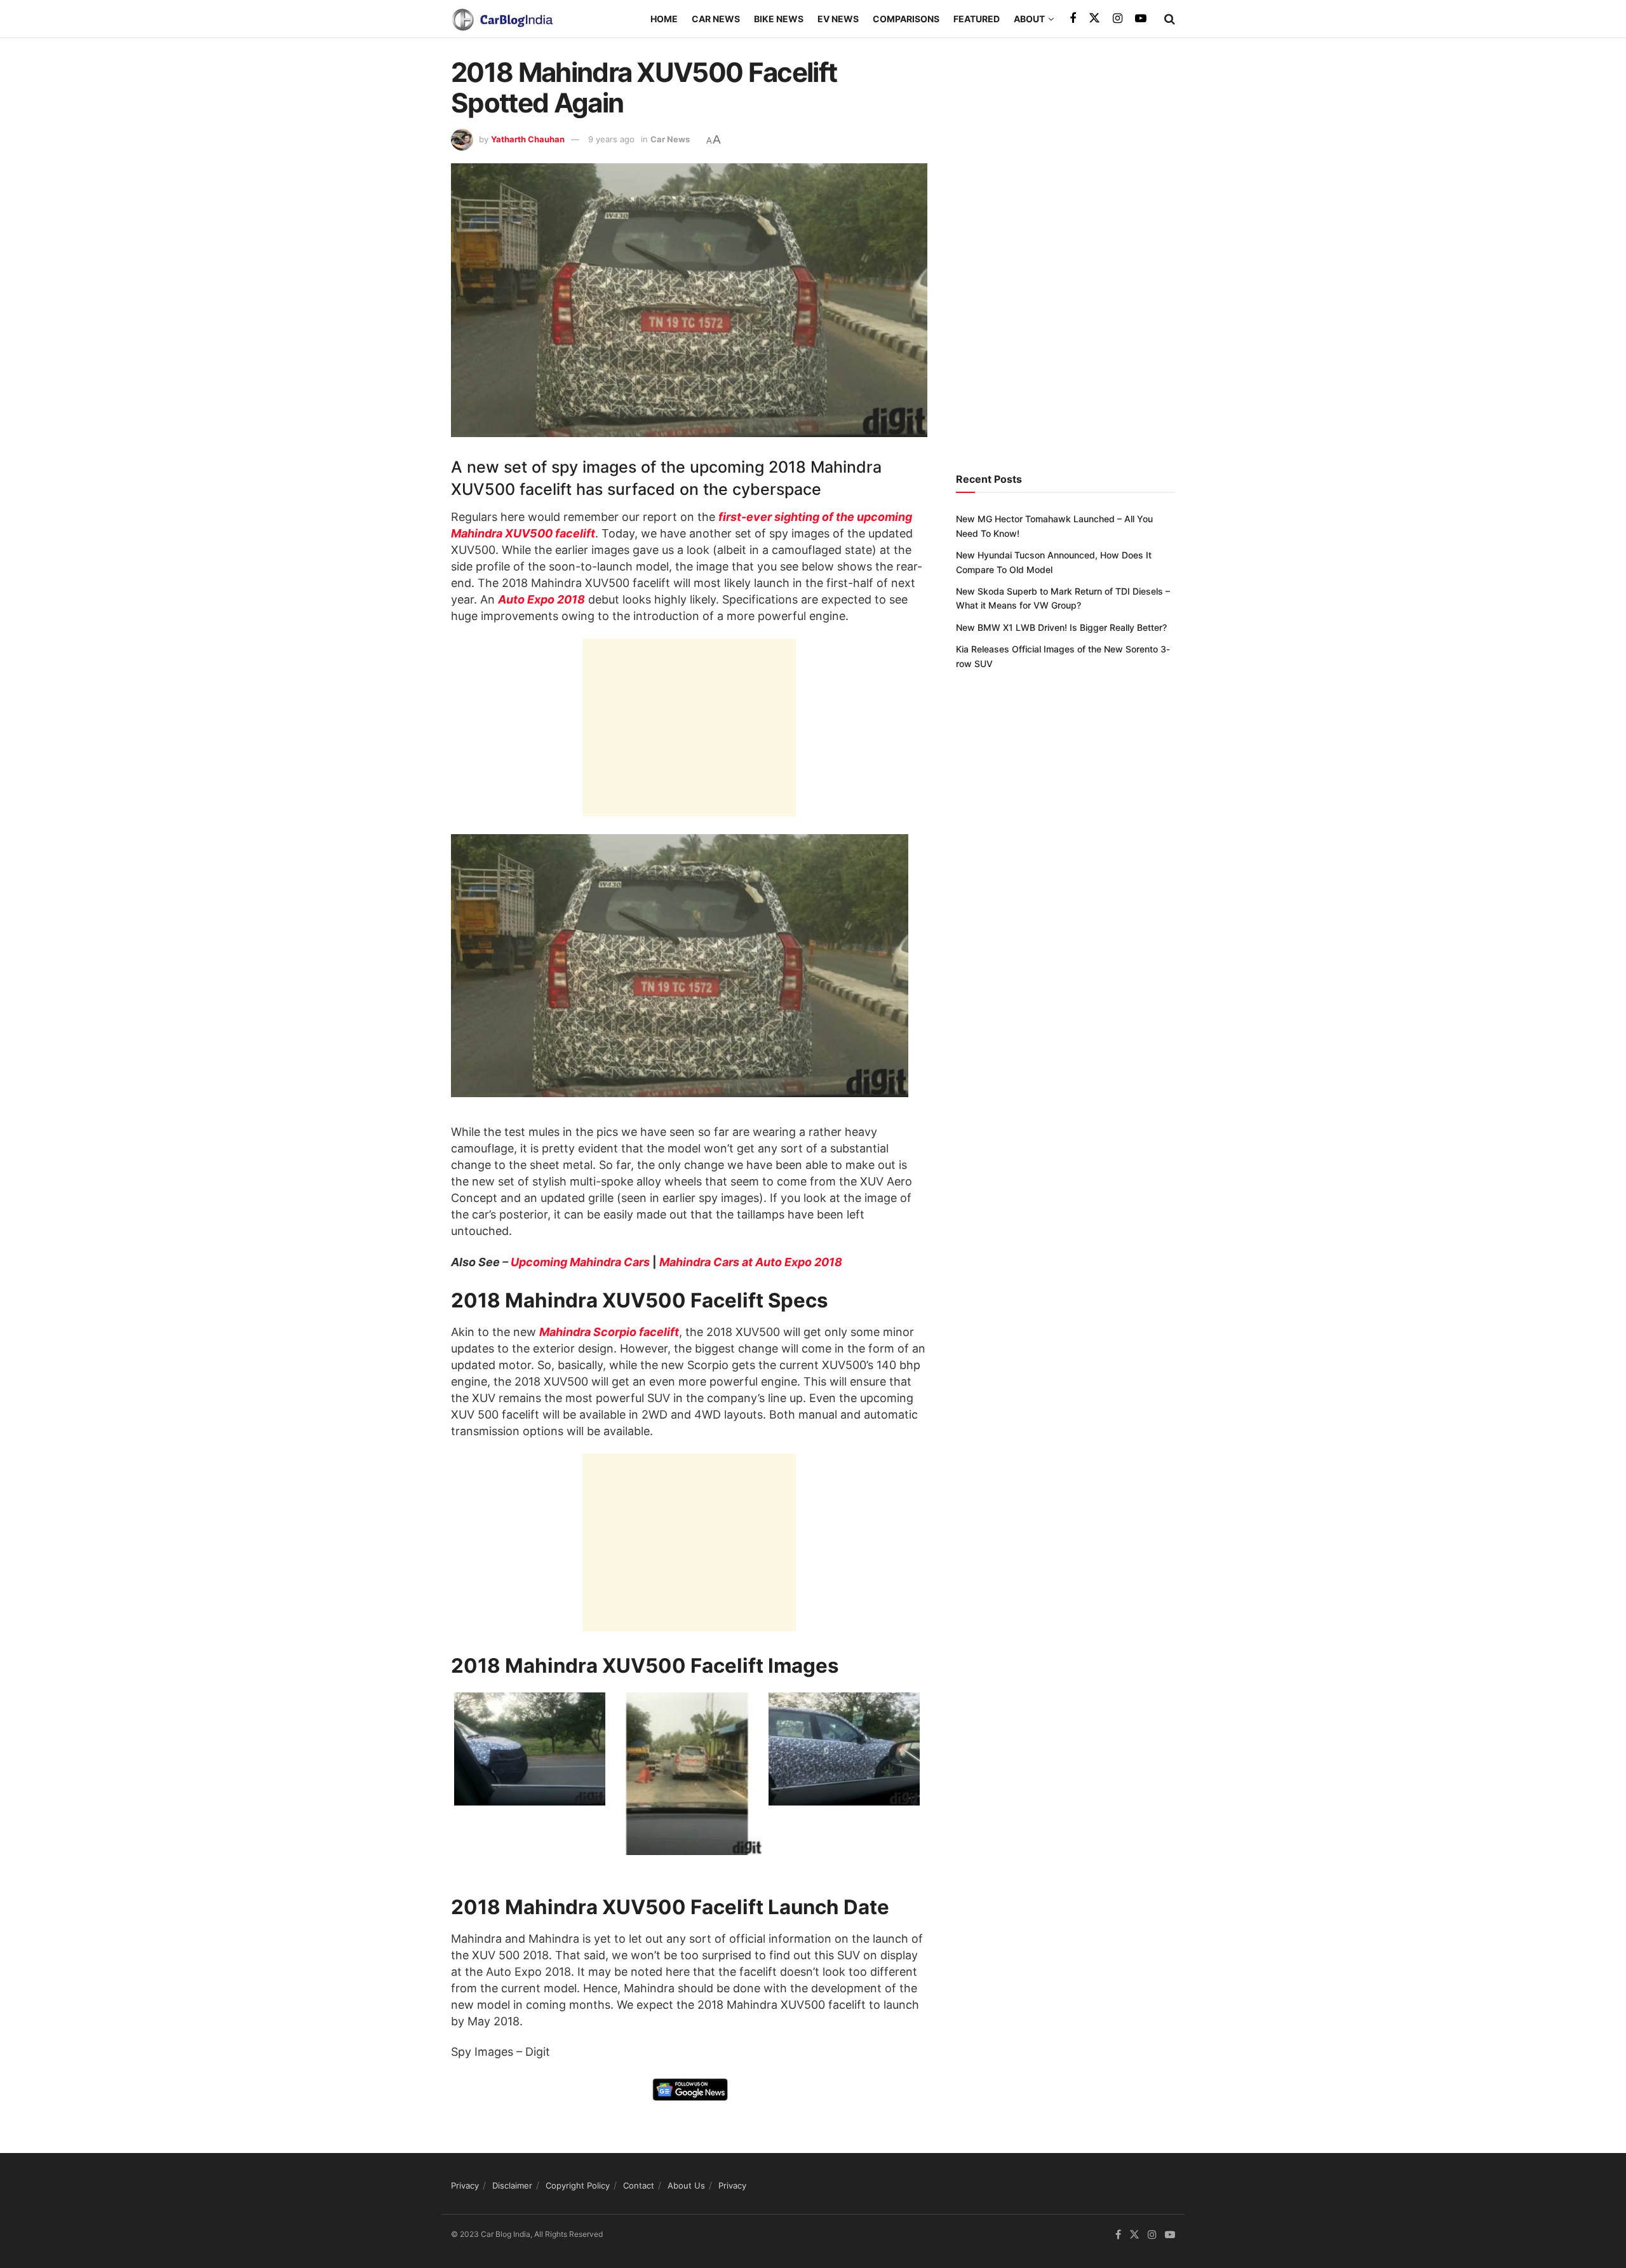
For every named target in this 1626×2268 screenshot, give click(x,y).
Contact (639, 2185)
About (1029, 19)
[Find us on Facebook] (1073, 19)
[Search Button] (1170, 19)
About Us (686, 2185)
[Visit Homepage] (502, 19)
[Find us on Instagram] (1118, 19)
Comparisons (906, 19)
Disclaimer (512, 2185)
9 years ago (611, 139)
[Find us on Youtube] (1141, 19)
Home (664, 19)
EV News (838, 19)
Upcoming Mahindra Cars (580, 1262)
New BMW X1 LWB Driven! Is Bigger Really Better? (1061, 627)
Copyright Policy (578, 2185)
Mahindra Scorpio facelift (609, 1332)
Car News (716, 19)
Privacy (465, 2185)
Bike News (779, 19)
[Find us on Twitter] (1094, 18)
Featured (977, 19)
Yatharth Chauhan (528, 139)
